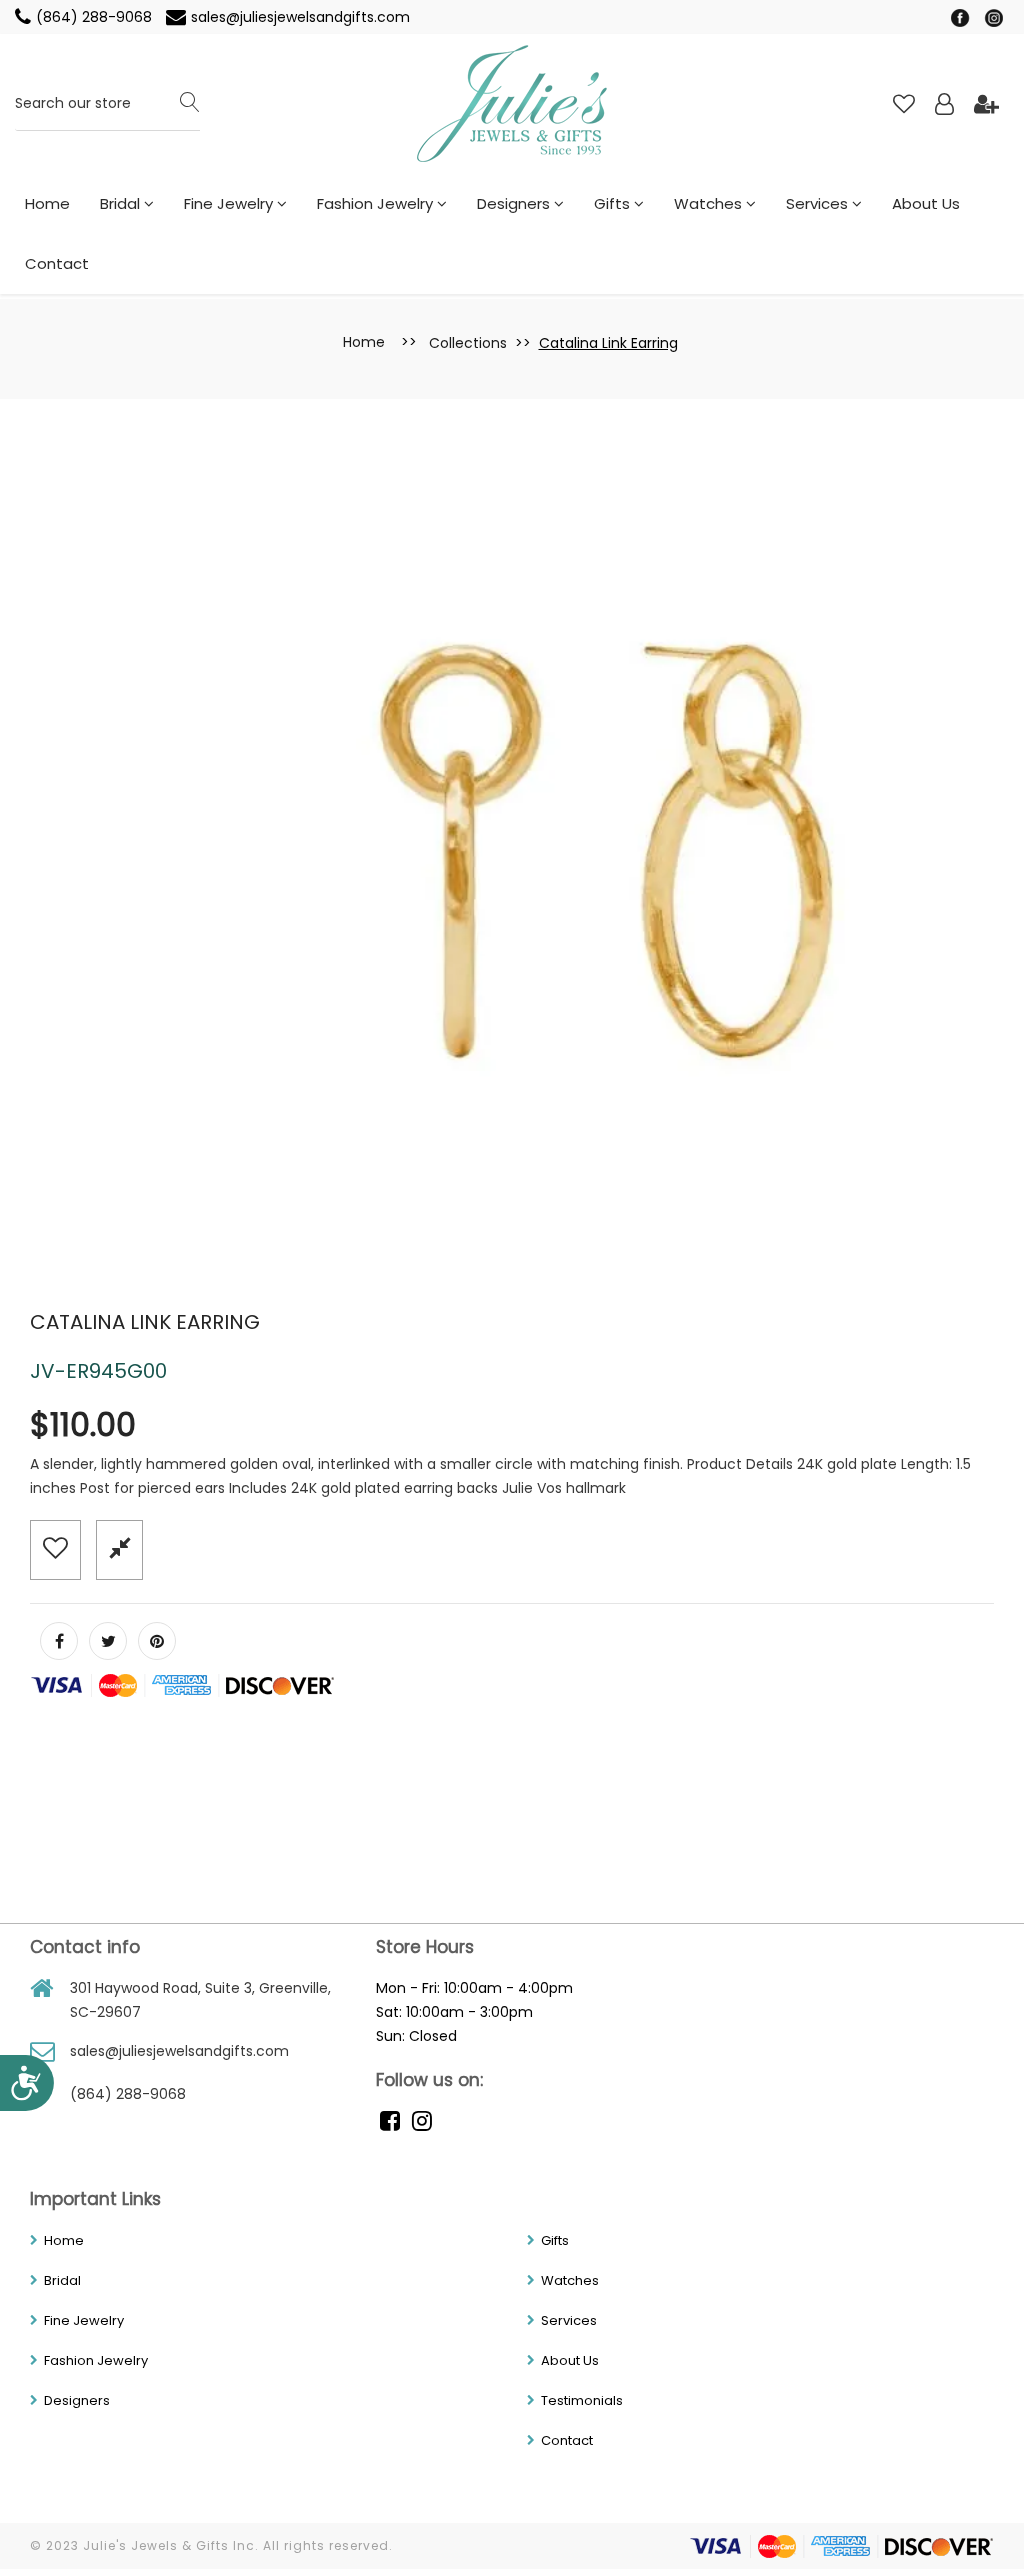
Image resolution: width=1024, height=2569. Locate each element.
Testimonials (582, 2400)
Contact (57, 263)
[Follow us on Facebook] (59, 1641)
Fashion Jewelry (377, 203)
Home (47, 203)
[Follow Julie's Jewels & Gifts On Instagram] (994, 17)
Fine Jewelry (230, 203)
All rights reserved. (328, 2545)
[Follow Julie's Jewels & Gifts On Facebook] (962, 17)
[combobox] (107, 104)
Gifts (614, 203)
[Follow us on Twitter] (108, 1641)
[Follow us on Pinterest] (157, 1641)
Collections (468, 343)
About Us (926, 203)
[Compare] (119, 1548)
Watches (710, 203)
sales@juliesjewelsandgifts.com (300, 17)
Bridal (122, 203)
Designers (515, 203)
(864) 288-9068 (96, 17)
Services (819, 203)
